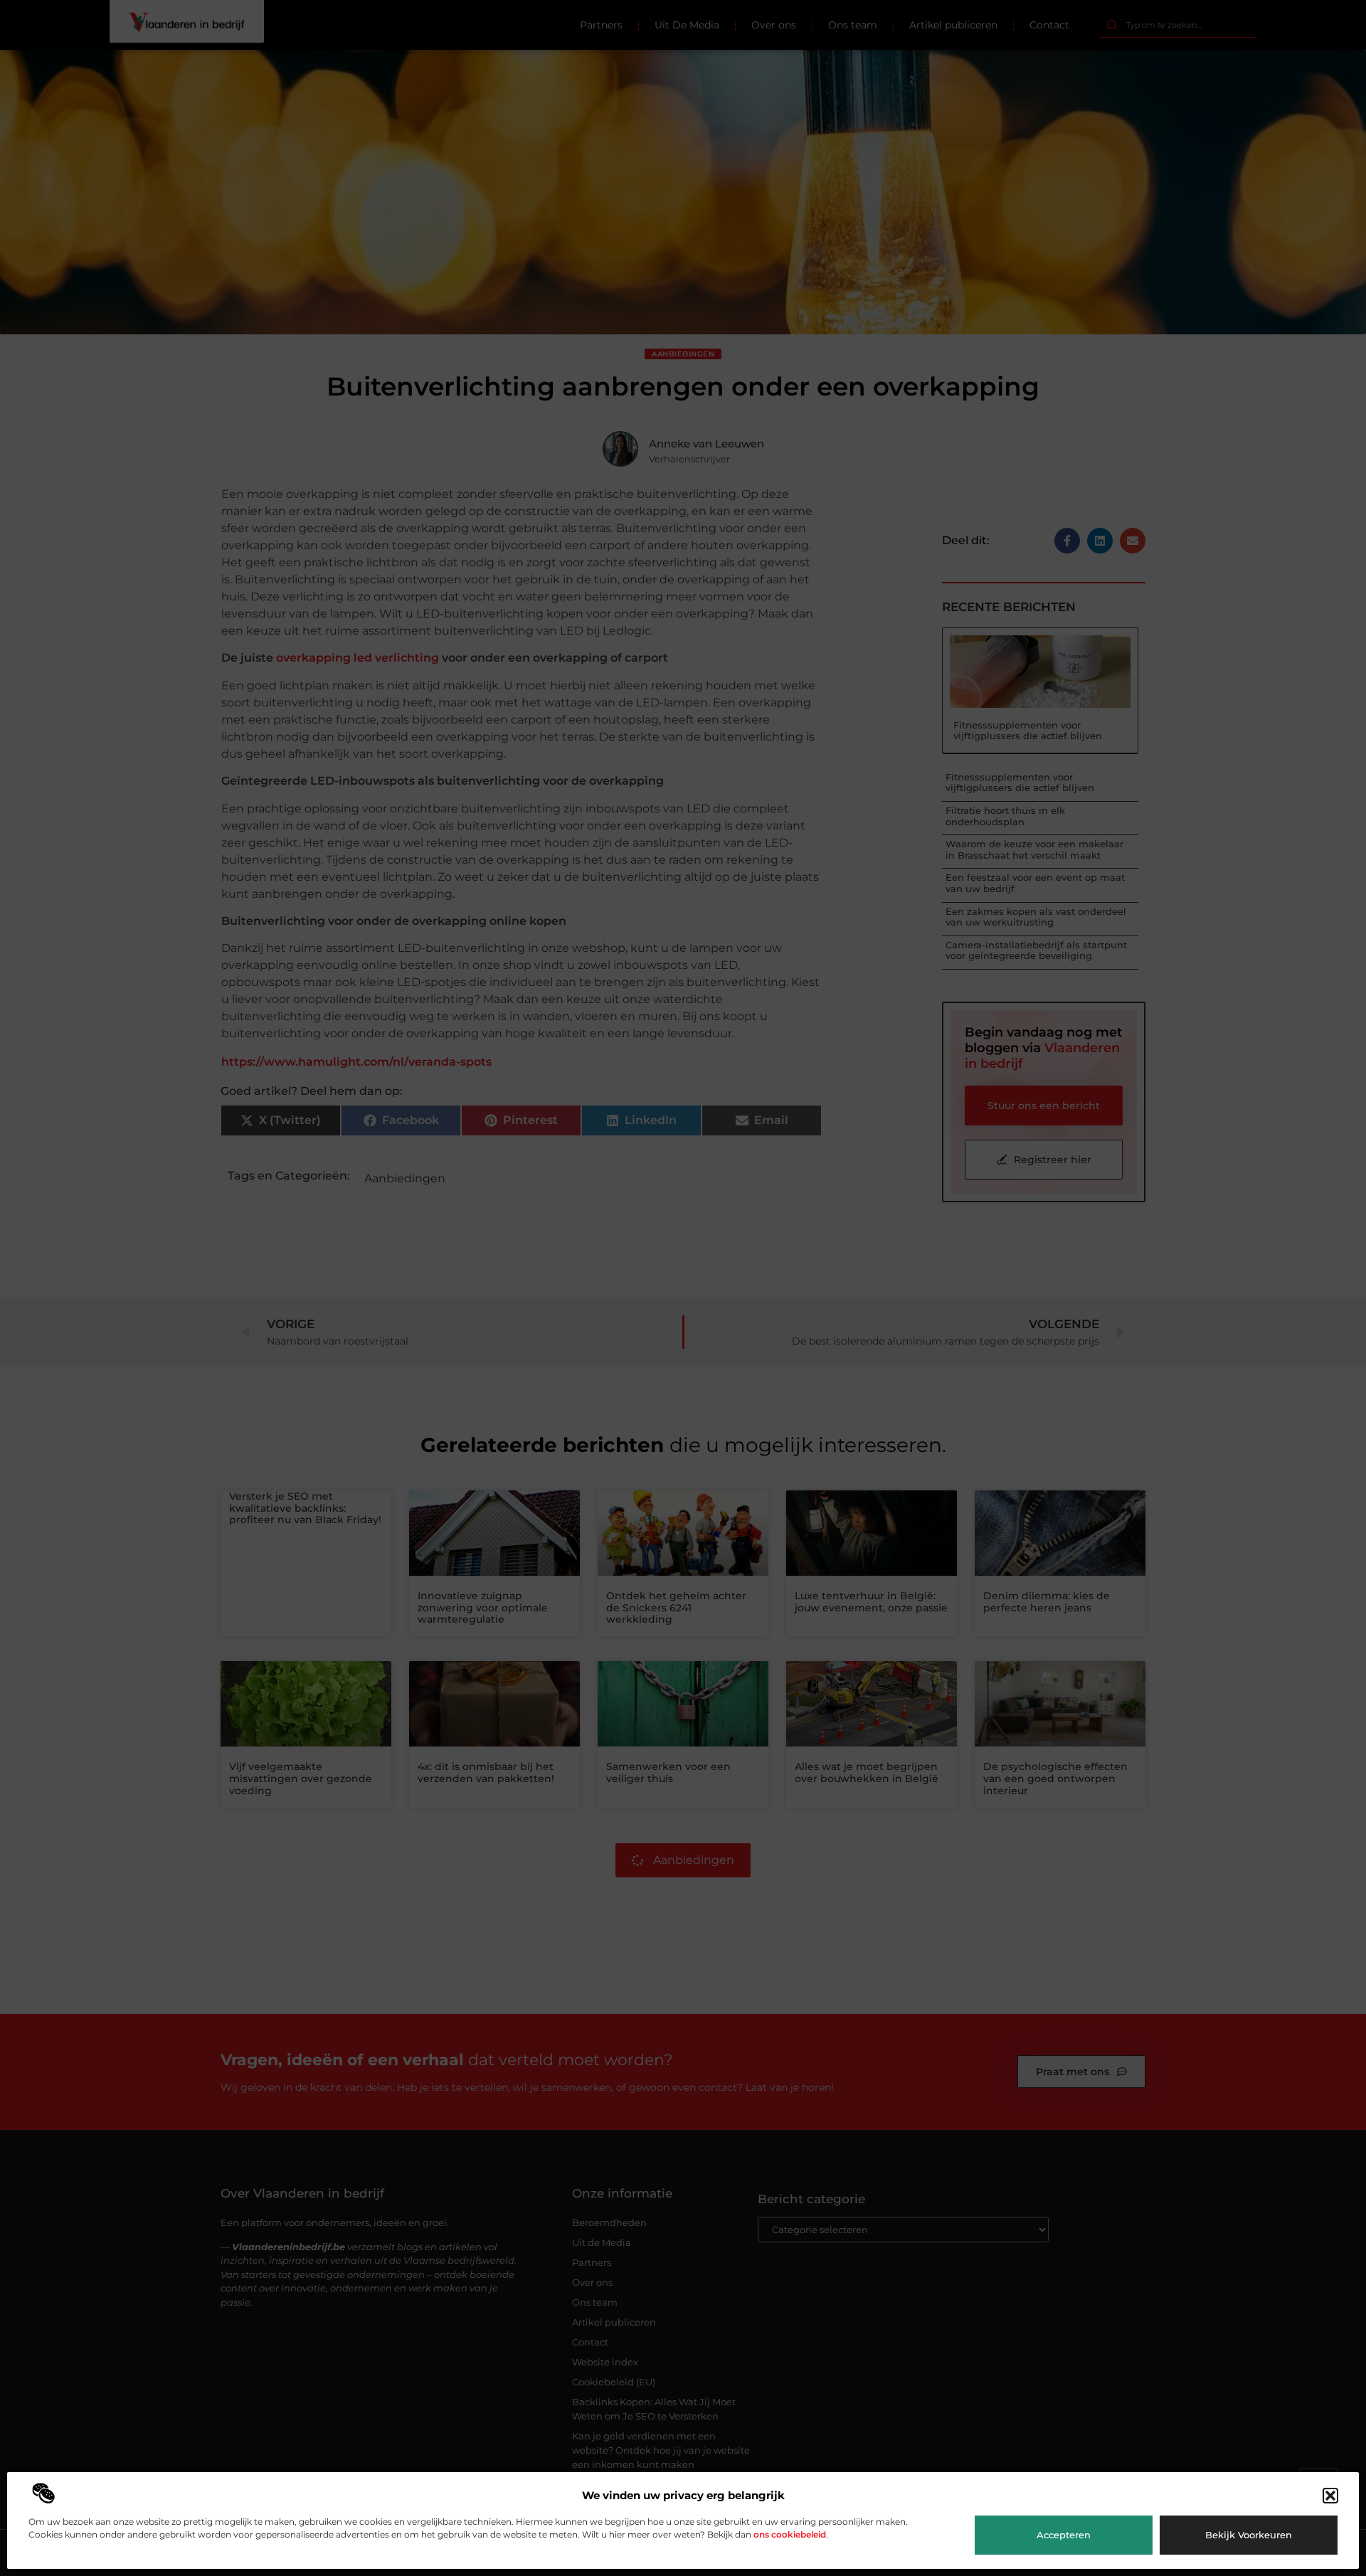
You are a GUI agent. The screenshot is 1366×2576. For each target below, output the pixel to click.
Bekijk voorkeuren (1249, 2535)
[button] (1330, 2496)
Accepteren (1064, 2535)
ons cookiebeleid (790, 2534)
